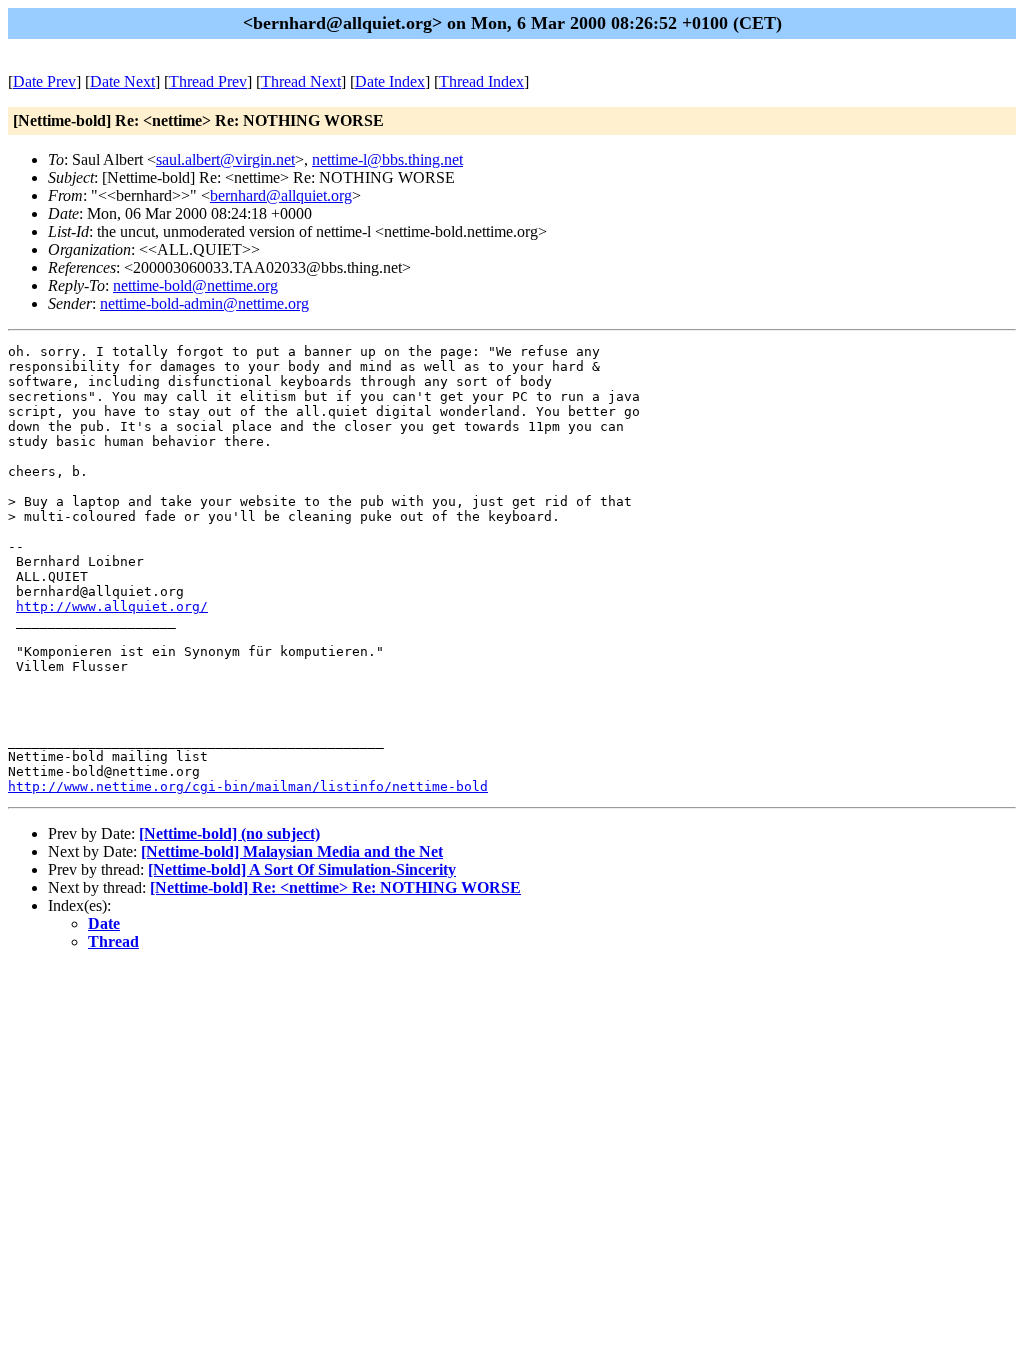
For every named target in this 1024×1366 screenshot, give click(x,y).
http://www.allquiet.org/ (112, 606)
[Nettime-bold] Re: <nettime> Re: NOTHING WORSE (335, 887)
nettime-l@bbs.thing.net (387, 159)
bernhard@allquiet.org (281, 195)
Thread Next (301, 81)
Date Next (122, 81)
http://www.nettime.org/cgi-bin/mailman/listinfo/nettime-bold (248, 786)
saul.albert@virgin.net (225, 159)
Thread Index (481, 81)
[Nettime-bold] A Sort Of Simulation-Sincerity (302, 869)
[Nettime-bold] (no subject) (229, 833)
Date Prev (44, 81)
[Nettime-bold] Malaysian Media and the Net (292, 851)
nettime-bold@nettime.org (195, 285)
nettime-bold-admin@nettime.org (204, 303)
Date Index (390, 81)
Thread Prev (208, 81)
